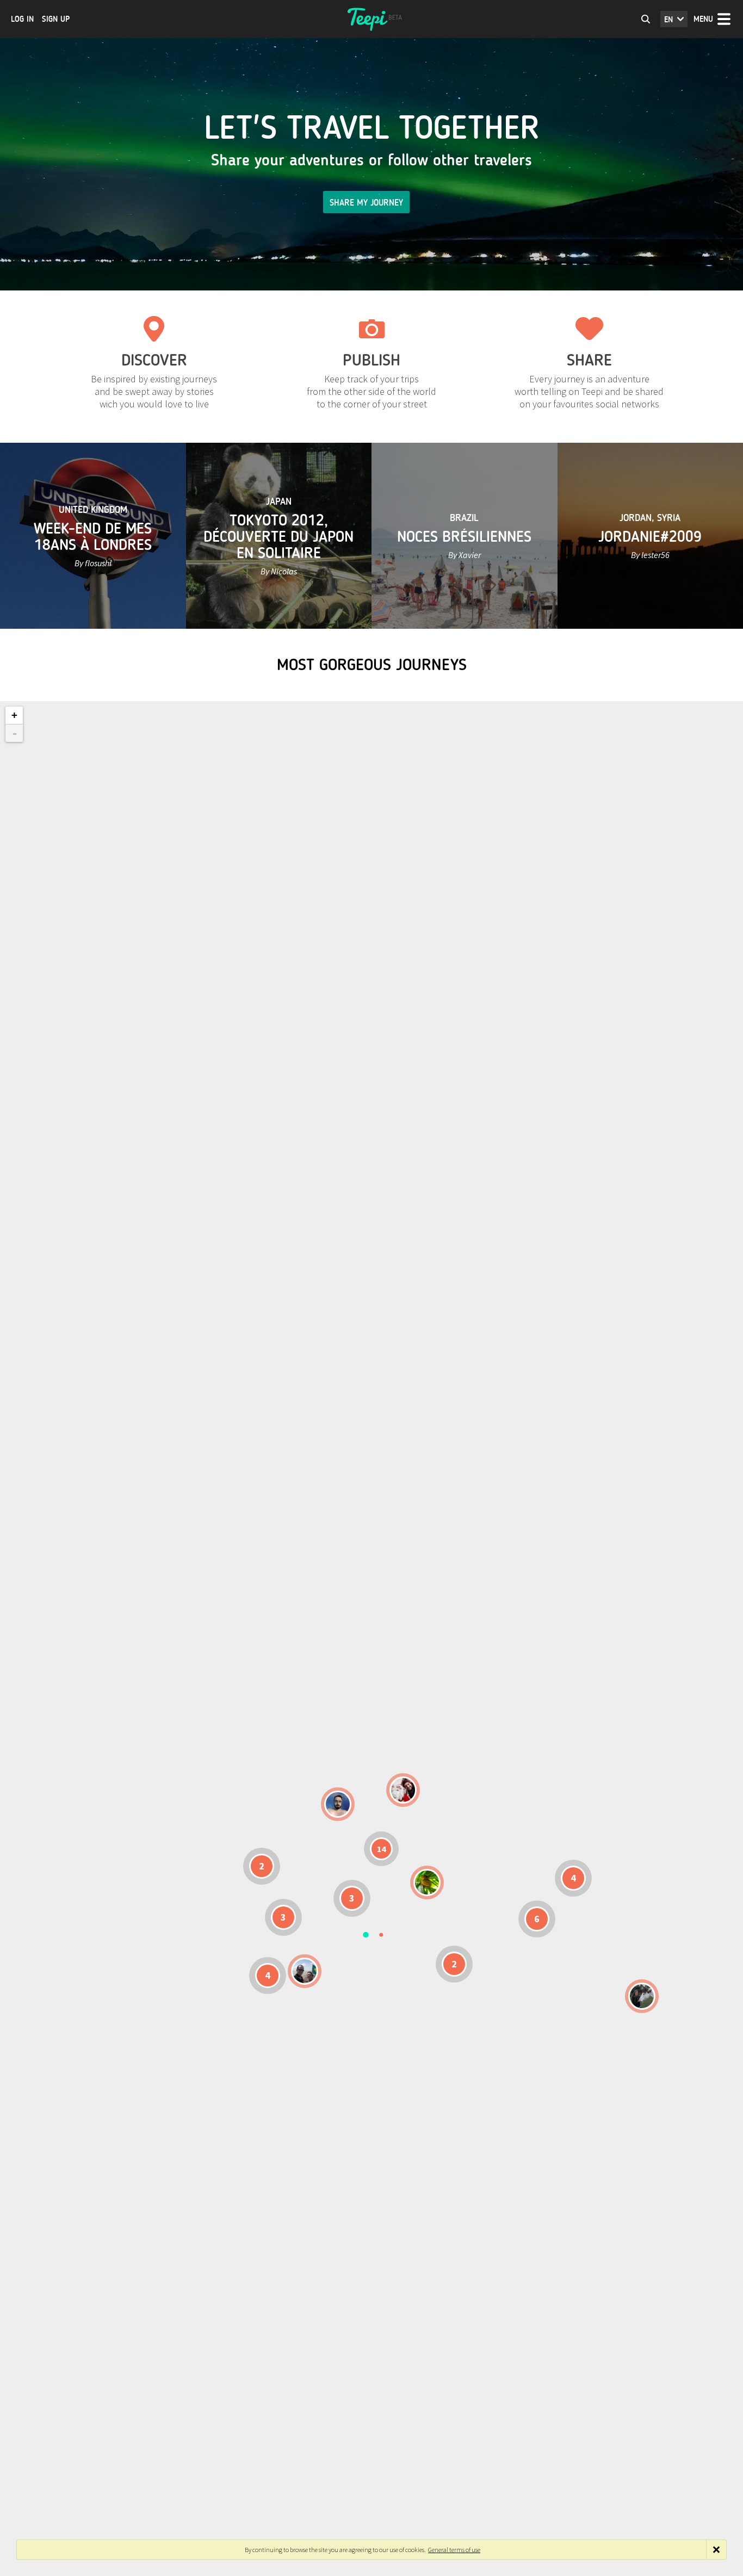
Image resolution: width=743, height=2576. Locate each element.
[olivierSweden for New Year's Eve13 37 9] (403, 1790)
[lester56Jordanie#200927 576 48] (427, 1883)
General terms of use (454, 2550)
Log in (22, 19)
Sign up (56, 19)
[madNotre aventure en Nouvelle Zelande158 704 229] (642, 1996)
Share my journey (366, 203)
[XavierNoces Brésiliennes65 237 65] (305, 1971)
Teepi (371, 19)
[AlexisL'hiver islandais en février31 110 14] (338, 1804)
